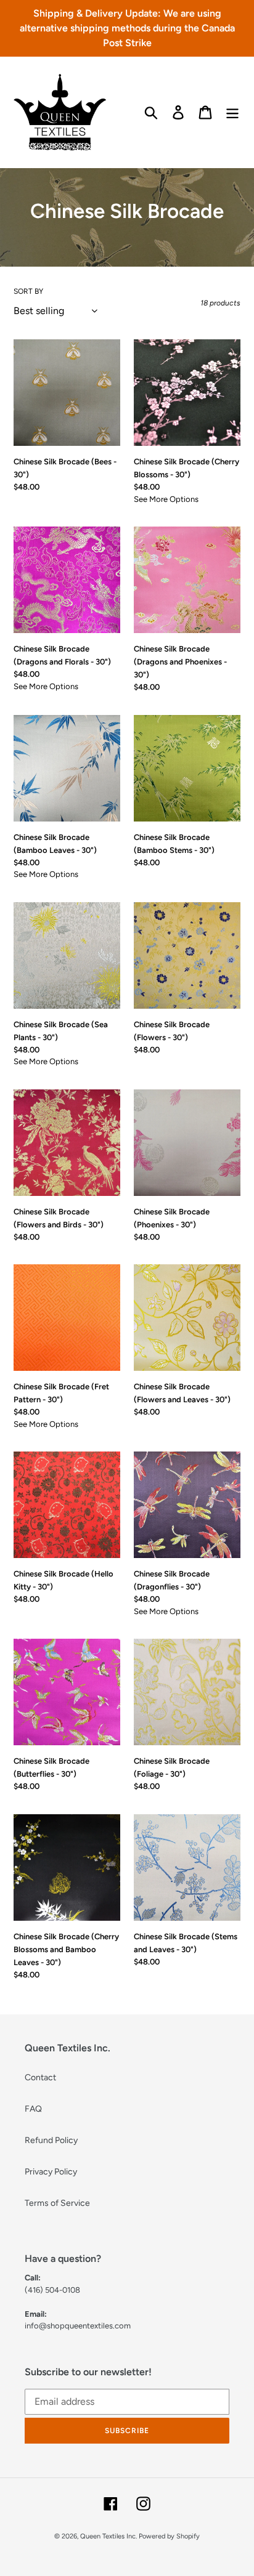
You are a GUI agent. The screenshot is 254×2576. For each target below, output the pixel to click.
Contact (40, 2077)
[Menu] (232, 112)
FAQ (33, 2109)
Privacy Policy (51, 2172)
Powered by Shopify (169, 2536)
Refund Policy (51, 2140)
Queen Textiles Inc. (109, 2536)
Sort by (28, 291)
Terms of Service (57, 2203)
